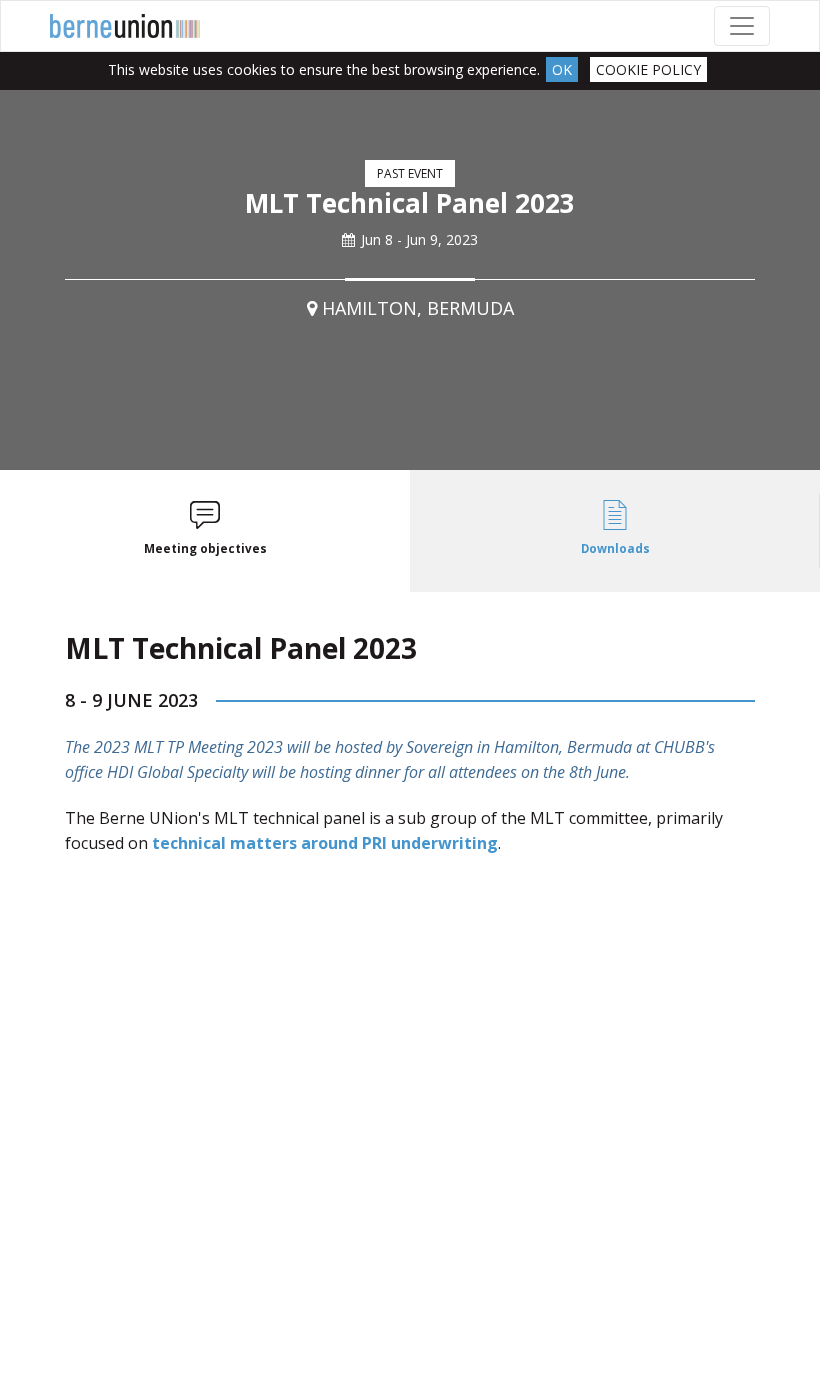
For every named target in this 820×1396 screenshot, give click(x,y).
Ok (562, 69)
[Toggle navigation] (742, 26)
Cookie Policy (648, 69)
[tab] (205, 531)
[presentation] (205, 531)
